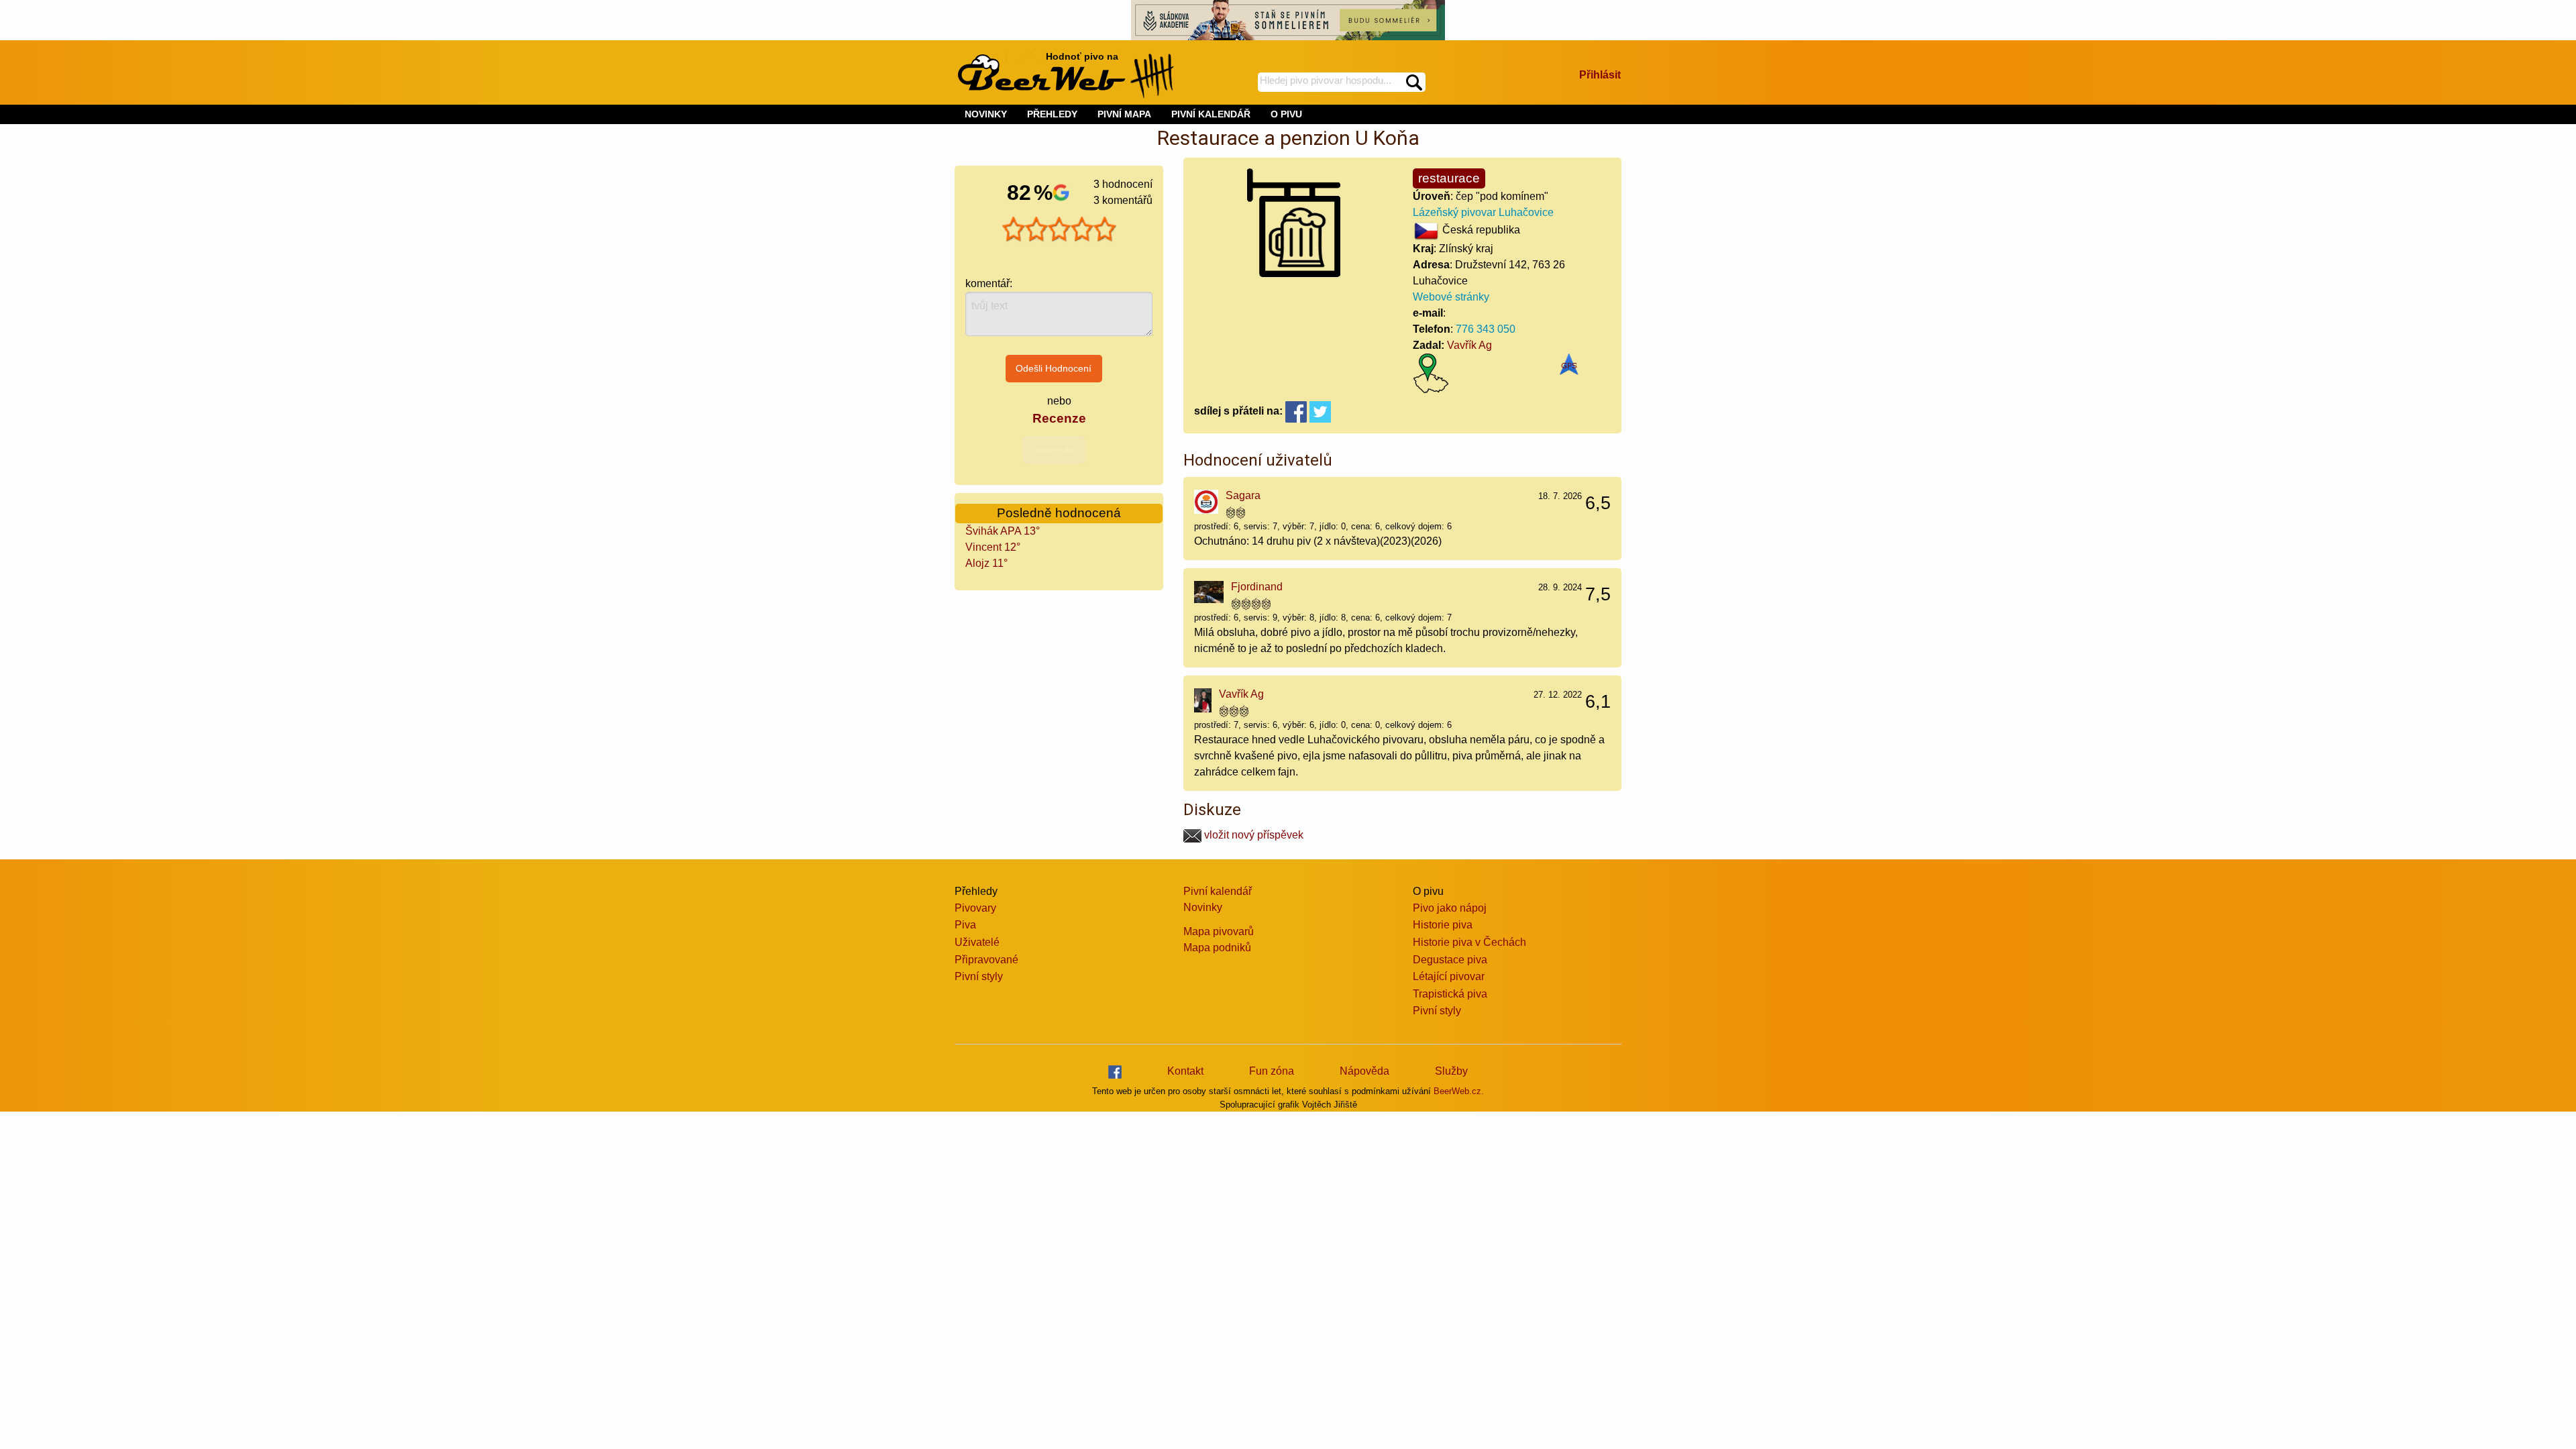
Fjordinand (1257, 587)
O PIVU (1286, 114)
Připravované (986, 960)
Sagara (1243, 495)
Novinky (1203, 907)
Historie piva (1443, 925)
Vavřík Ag (1469, 345)
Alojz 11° (986, 563)
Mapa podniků (1217, 948)
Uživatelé (977, 942)
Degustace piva (1450, 960)
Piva (965, 925)
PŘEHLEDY (1052, 114)
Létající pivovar (1449, 976)
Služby (1451, 1071)
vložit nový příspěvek (1252, 835)
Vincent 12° (993, 547)
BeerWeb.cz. (1459, 1091)
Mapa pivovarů (1219, 931)
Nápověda (1364, 1071)
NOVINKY (986, 114)
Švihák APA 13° (1003, 531)
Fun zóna (1272, 1071)
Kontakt (1185, 1071)
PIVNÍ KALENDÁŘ (1211, 114)
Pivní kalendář (1218, 891)
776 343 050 (1486, 329)
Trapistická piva (1450, 994)
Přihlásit (1600, 75)
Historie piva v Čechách (1469, 942)
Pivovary (975, 908)
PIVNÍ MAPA (1124, 114)
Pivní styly (979, 976)
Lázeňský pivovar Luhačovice (1483, 212)
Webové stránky (1451, 297)
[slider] (1059, 229)
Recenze (1059, 418)
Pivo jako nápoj (1450, 908)
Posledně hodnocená (1059, 513)
